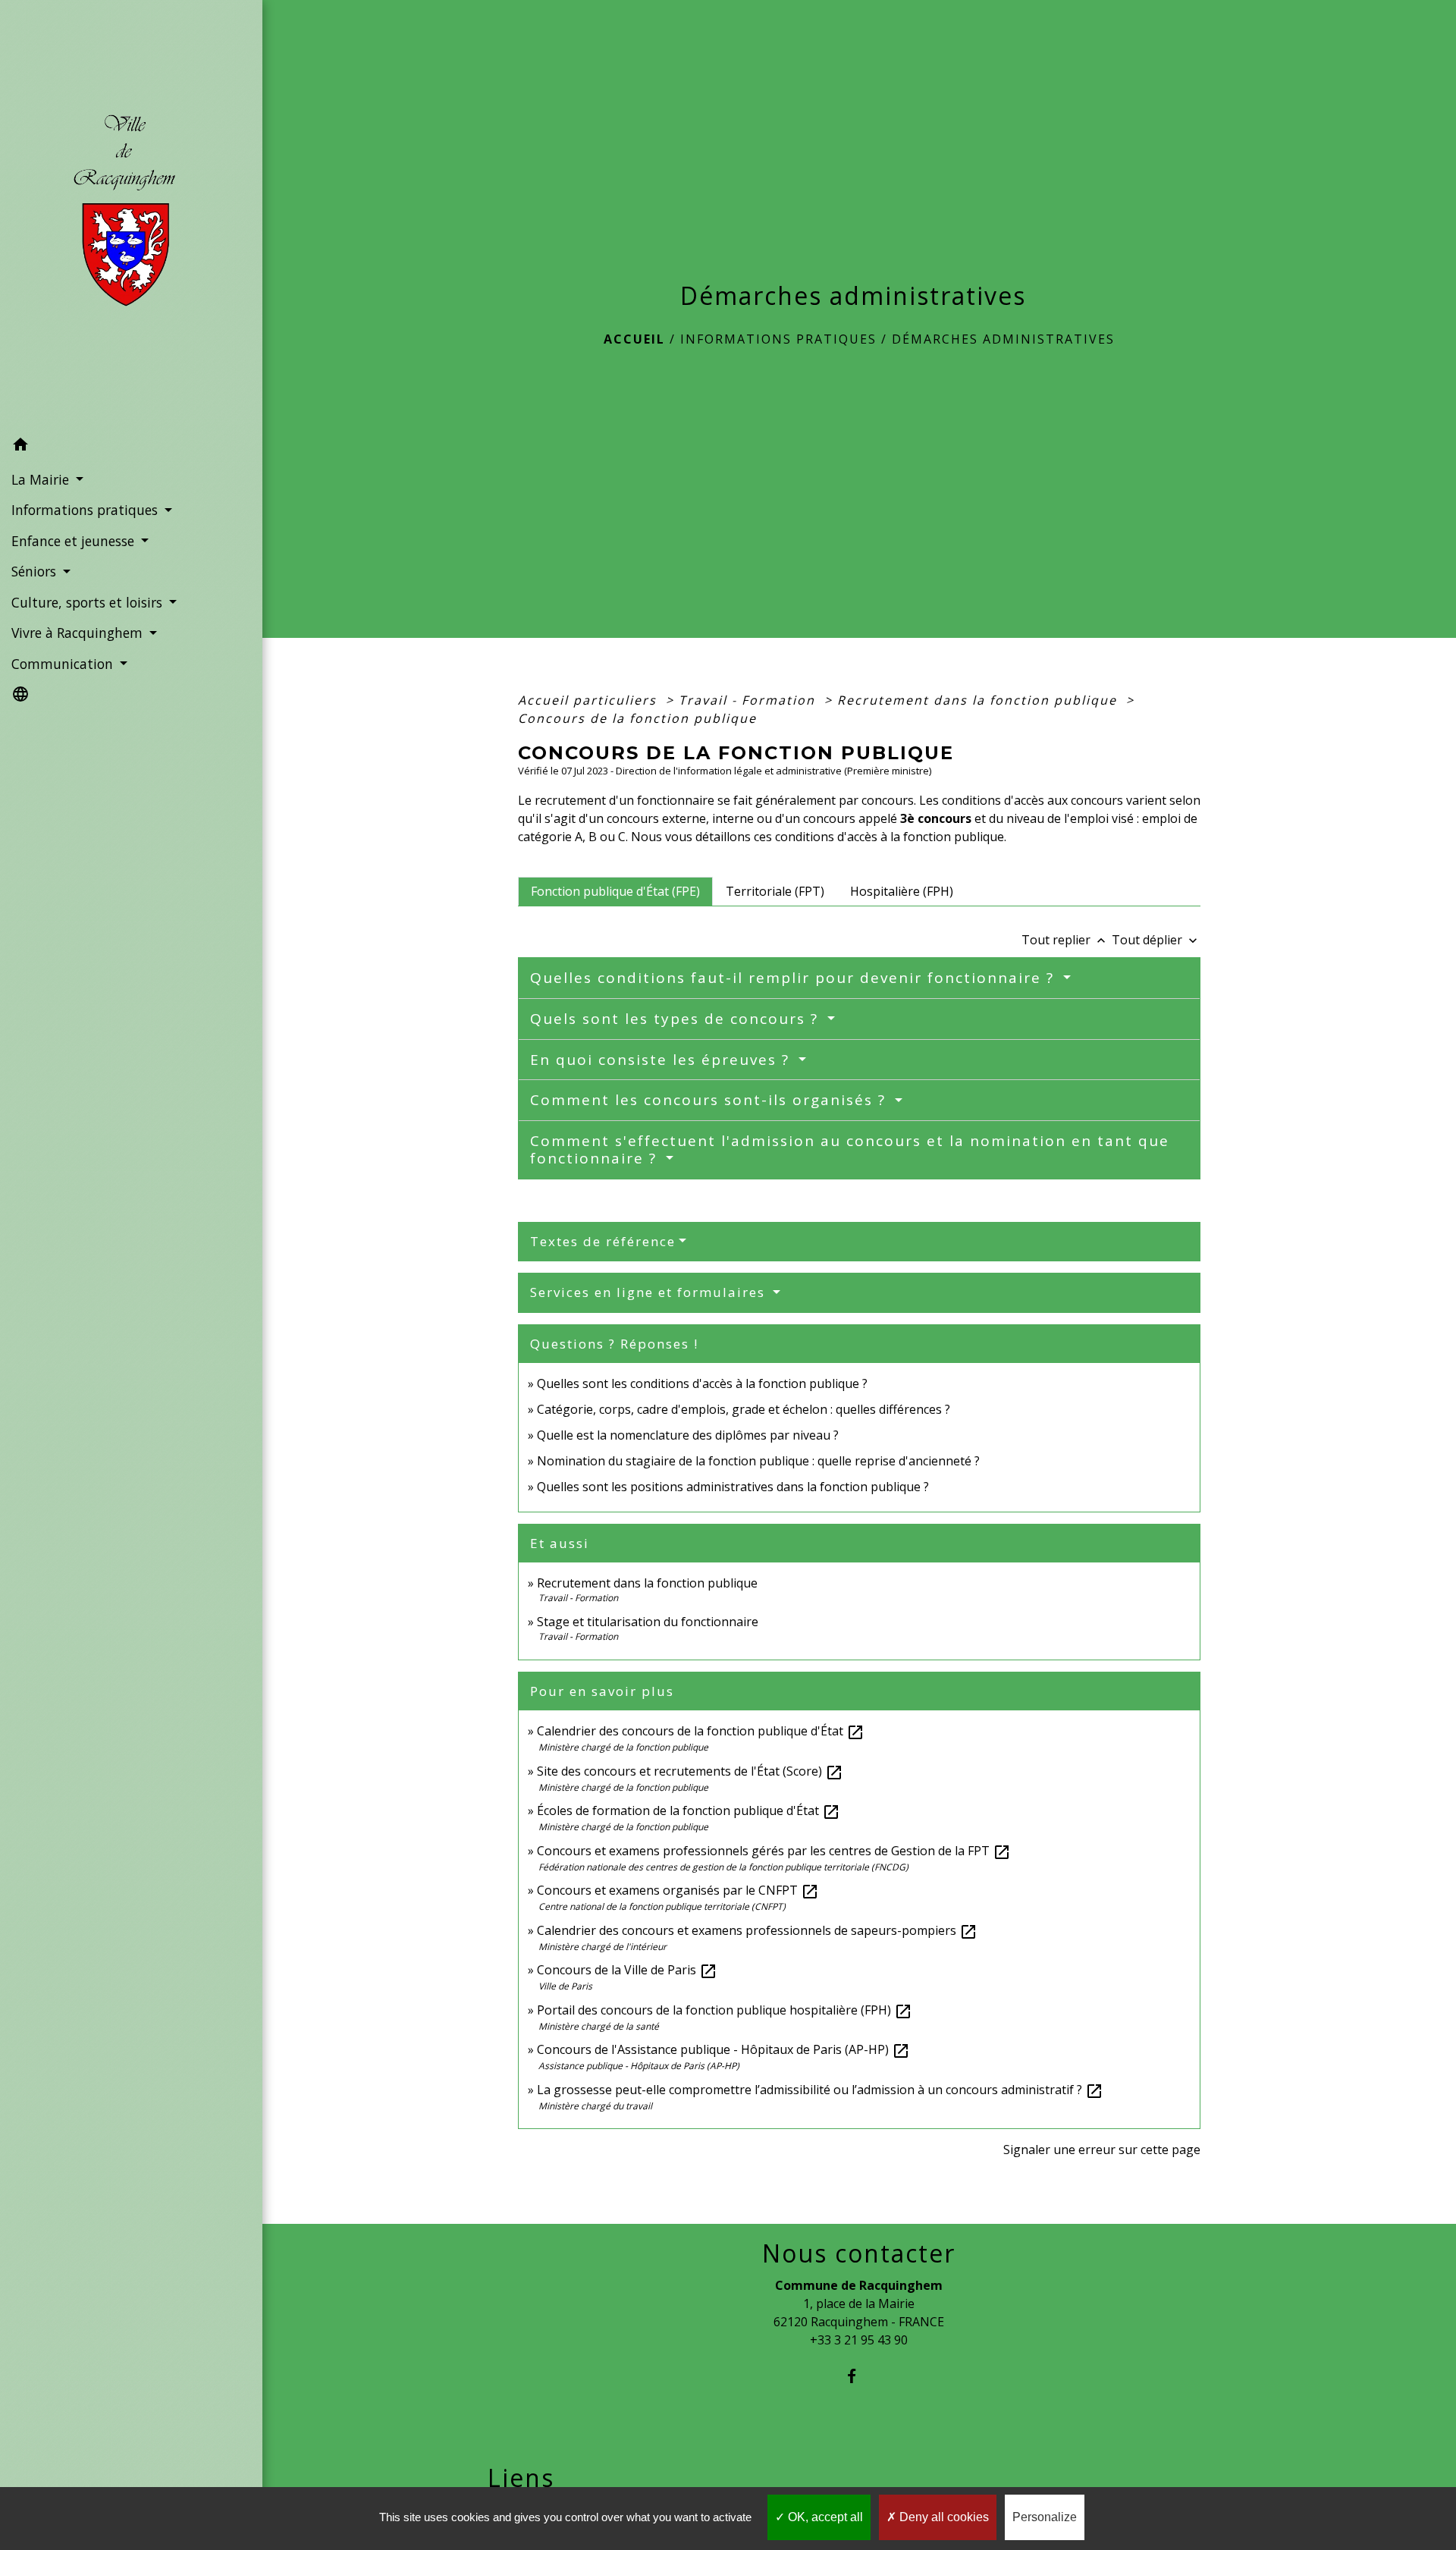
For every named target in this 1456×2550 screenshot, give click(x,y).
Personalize (1045, 2517)
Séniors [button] (36, 571)
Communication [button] (64, 664)
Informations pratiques (778, 339)
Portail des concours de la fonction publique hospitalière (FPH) (725, 2010)
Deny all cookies (943, 2517)
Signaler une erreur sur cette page (1102, 2150)
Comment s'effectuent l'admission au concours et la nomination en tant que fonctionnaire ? (850, 1149)
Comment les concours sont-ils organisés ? (711, 1100)
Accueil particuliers (590, 700)
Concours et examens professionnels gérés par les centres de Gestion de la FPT (774, 1851)
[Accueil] (131, 215)
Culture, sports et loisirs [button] (89, 602)
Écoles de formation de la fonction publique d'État (689, 1810)
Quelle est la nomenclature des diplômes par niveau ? (688, 1435)
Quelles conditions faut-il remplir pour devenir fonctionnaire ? (795, 978)
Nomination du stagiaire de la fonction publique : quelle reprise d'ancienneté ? (758, 1461)
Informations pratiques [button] (86, 510)
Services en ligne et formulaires (650, 1292)
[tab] (615, 891)
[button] (131, 447)
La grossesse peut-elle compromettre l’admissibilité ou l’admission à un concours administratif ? (820, 2090)
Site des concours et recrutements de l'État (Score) (690, 1771)
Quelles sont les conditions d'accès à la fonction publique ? (704, 1383)
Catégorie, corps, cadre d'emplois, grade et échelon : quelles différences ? (744, 1409)
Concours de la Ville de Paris (627, 1970)
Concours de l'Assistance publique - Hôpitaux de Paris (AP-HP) (723, 2049)
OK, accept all (824, 2517)
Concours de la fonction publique (637, 718)
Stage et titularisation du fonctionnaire (648, 1622)
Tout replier (1065, 940)
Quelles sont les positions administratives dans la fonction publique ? (733, 1487)
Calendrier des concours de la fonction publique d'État (701, 1731)
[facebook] (859, 2376)
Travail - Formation (749, 700)
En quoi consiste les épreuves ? (662, 1060)
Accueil (634, 339)
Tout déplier (1156, 940)
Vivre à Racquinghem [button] (79, 633)
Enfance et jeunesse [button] (75, 541)
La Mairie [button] (42, 479)
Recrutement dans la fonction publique (979, 700)
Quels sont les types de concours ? (677, 1019)
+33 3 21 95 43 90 (859, 2340)
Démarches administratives (1003, 339)
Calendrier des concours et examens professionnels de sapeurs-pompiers (757, 1930)
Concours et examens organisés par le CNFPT (678, 1890)
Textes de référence (603, 1241)
